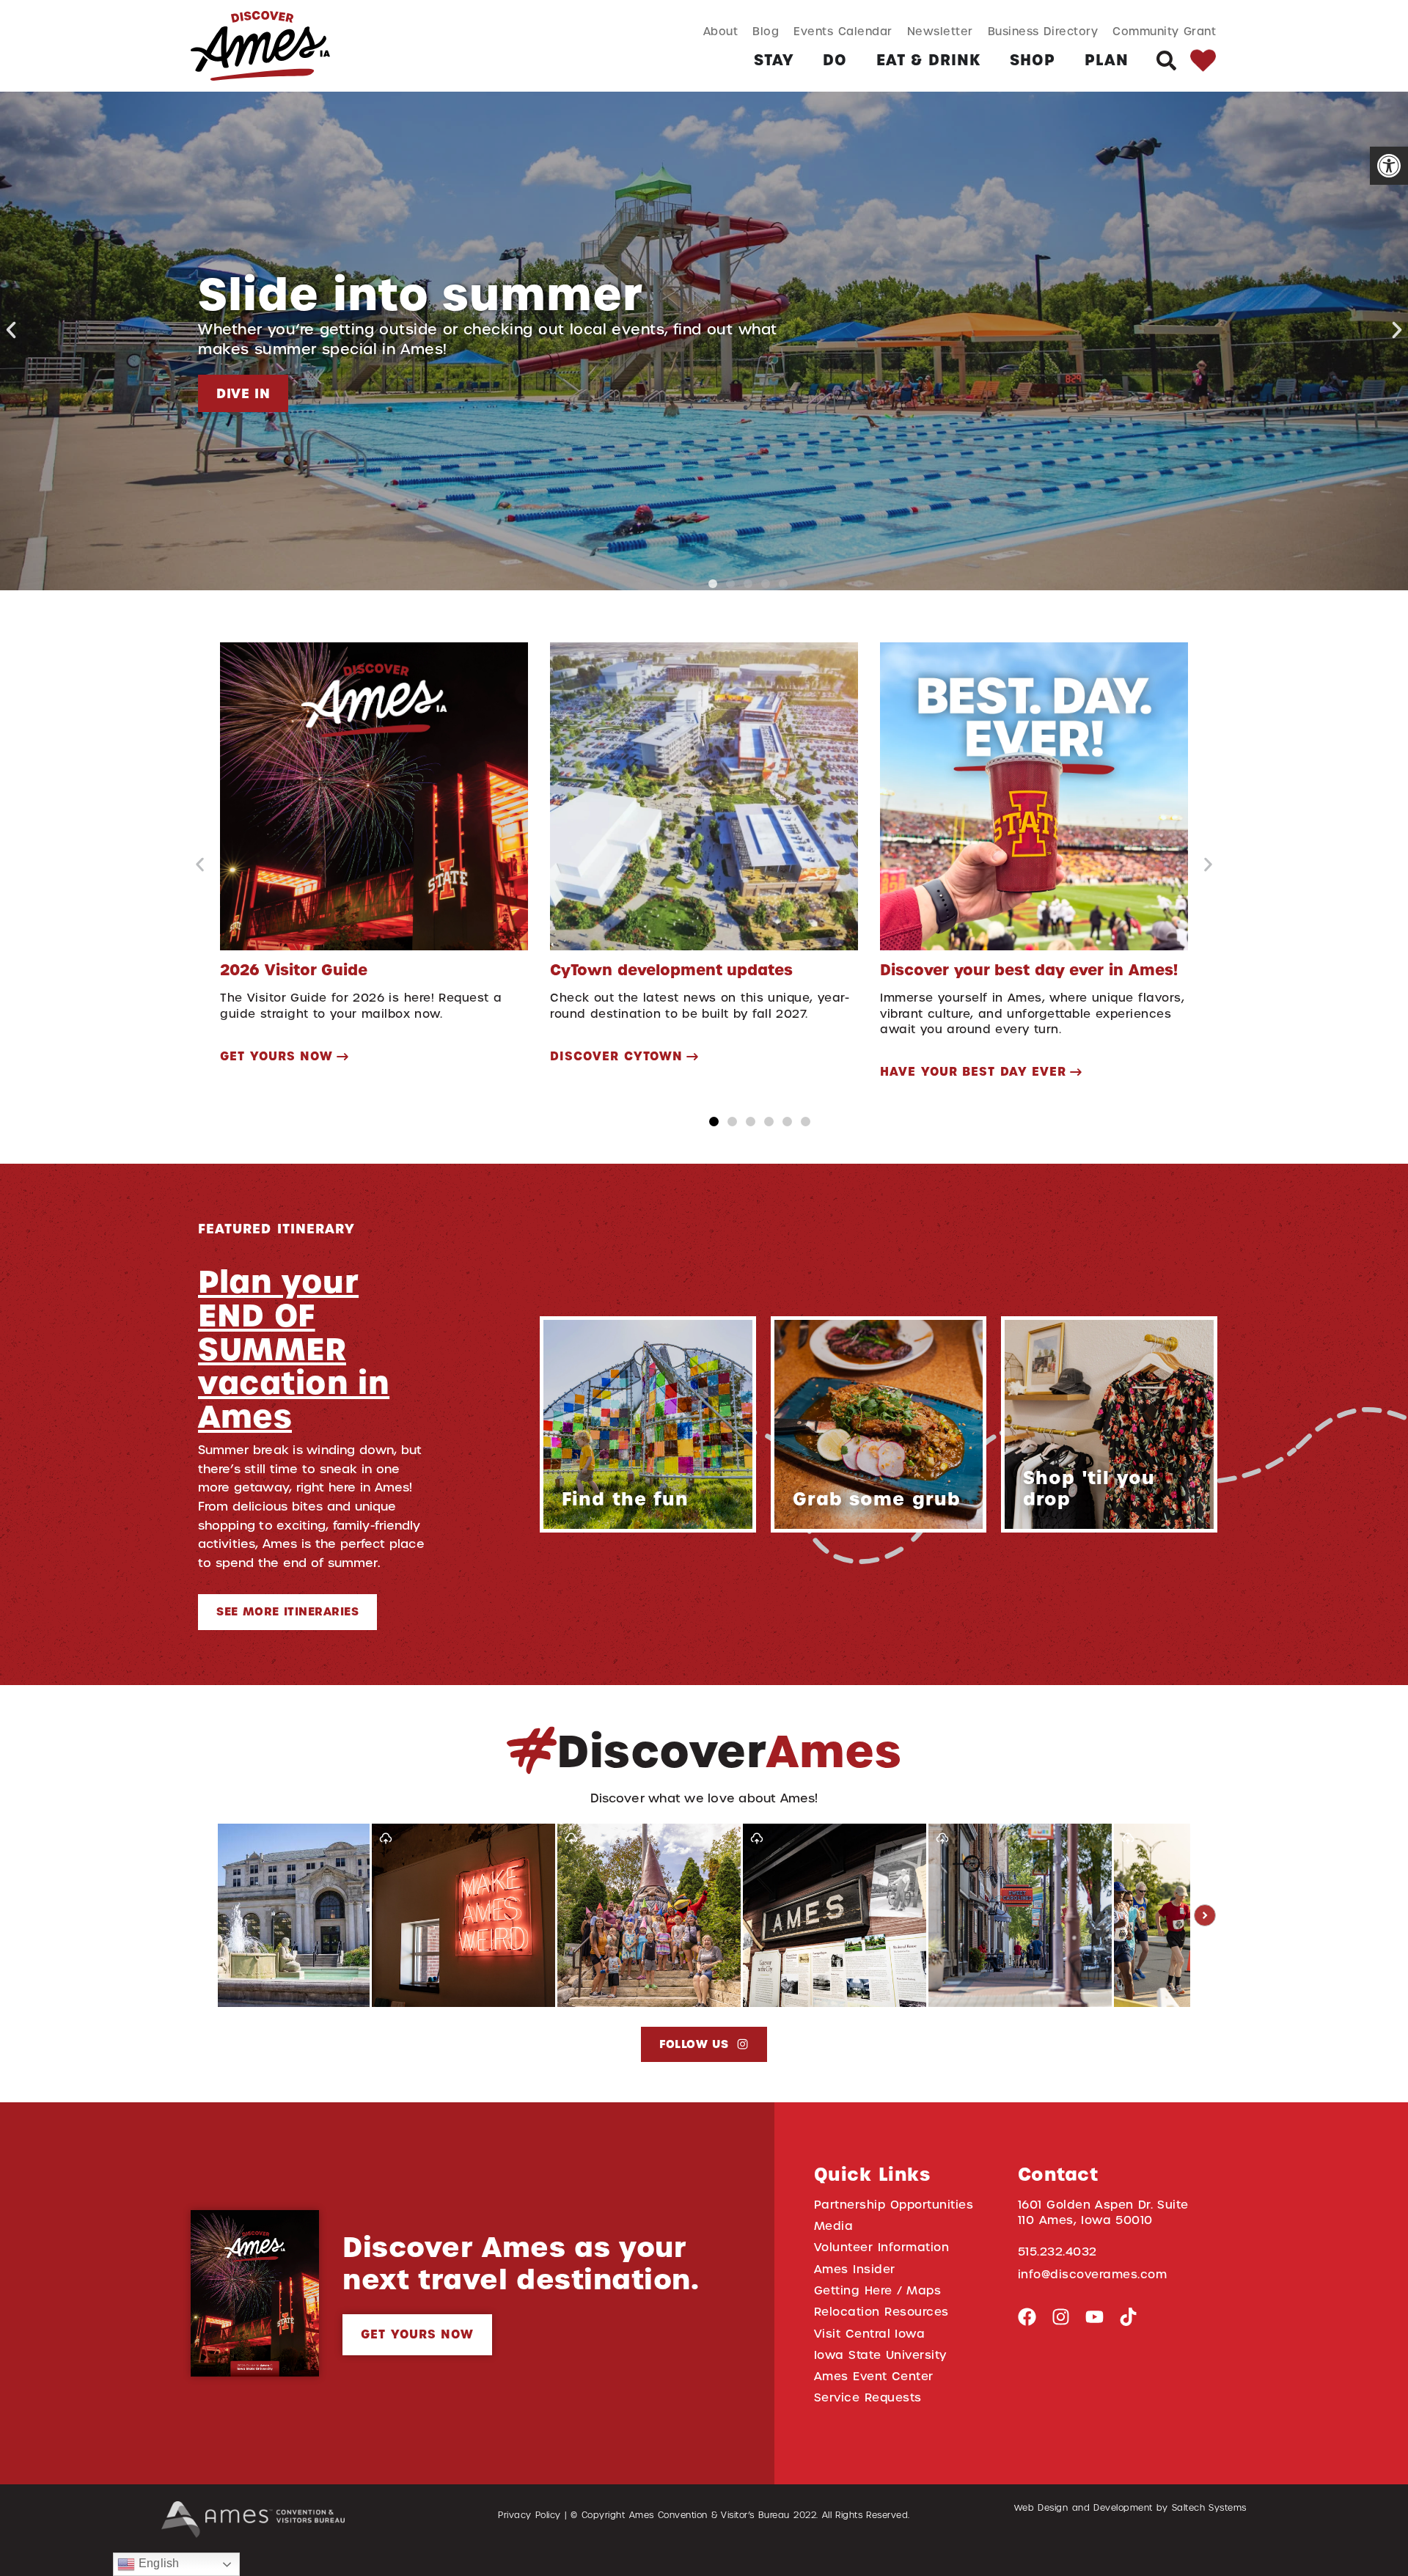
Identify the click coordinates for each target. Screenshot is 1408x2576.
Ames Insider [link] (855, 2269)
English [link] (157, 2563)
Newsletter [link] (940, 31)
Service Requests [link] (868, 2397)
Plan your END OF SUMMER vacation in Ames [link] (294, 1349)
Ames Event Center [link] (874, 2376)
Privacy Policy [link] (529, 2515)
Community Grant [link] (1164, 31)
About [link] (721, 31)
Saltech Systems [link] (1209, 2508)
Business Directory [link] (1043, 31)
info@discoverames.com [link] (1093, 2274)
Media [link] (834, 2226)
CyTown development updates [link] (671, 970)
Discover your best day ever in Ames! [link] (1029, 970)
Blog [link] (766, 31)
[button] (11, 330)
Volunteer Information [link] (881, 2247)
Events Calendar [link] (843, 31)
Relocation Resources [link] (881, 2312)
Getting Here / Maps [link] (877, 2290)
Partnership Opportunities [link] (894, 2205)
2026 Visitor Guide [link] (294, 970)
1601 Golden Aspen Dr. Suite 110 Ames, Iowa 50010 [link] (1103, 2212)
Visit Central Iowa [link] (869, 2334)
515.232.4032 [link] (1057, 2252)
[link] (1389, 166)
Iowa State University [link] (880, 2355)
